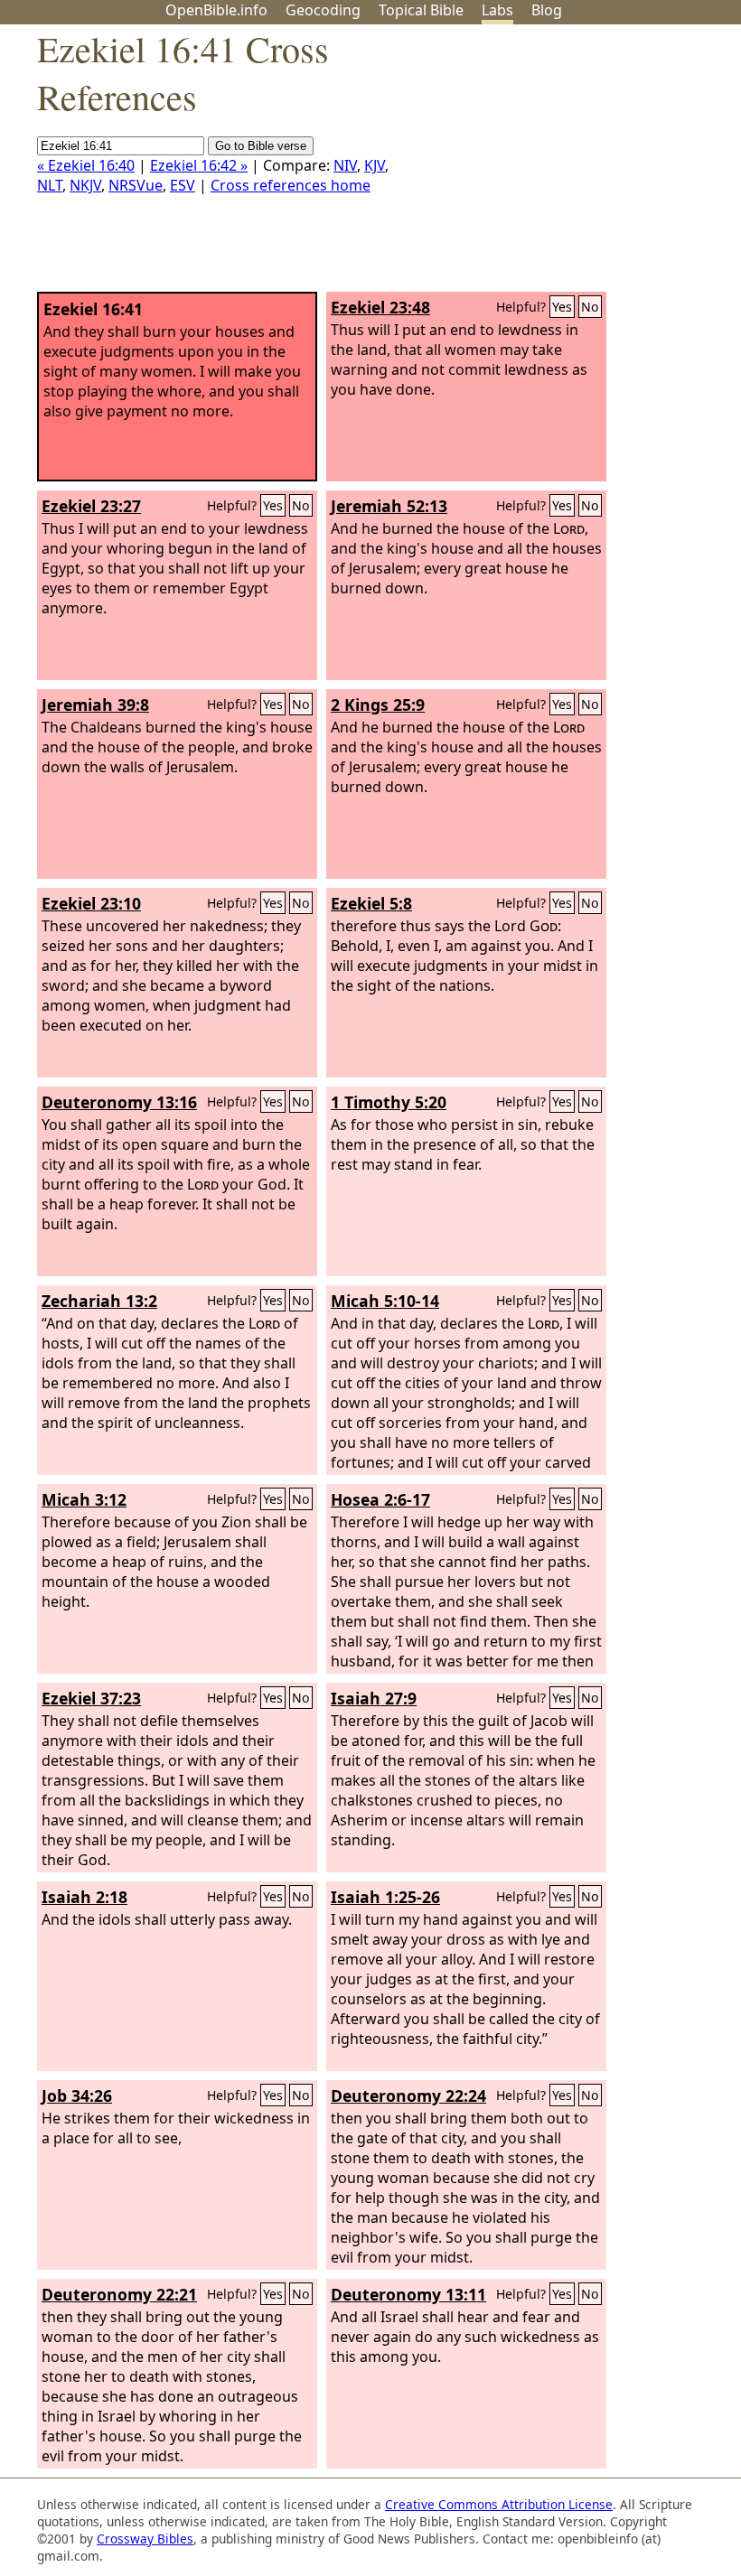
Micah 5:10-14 (385, 1301)
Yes (562, 307)
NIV (345, 165)
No (590, 307)
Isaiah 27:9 (374, 1698)
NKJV (85, 185)
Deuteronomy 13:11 (408, 2294)
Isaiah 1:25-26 (385, 1897)
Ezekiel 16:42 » (199, 165)
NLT (50, 185)
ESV (183, 185)
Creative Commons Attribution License (499, 2504)
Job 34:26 (77, 2095)
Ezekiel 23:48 (380, 307)
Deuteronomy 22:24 (408, 2095)
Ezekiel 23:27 (91, 506)
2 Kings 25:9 (378, 705)
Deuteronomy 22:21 (119, 2294)
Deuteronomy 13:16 (119, 1102)
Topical (421, 10)
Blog (547, 10)
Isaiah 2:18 (84, 1897)
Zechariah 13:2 (99, 1301)
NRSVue (136, 185)
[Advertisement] (558, 165)
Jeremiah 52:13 (389, 506)
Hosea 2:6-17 (380, 1499)
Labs (497, 10)
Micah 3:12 (84, 1499)
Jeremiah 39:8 (95, 705)
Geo (323, 10)
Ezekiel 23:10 (91, 903)
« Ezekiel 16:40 (86, 165)
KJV (375, 165)
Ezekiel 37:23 (91, 1698)
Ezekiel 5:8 (371, 903)
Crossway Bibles (145, 2539)
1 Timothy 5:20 (389, 1102)
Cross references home (291, 185)
